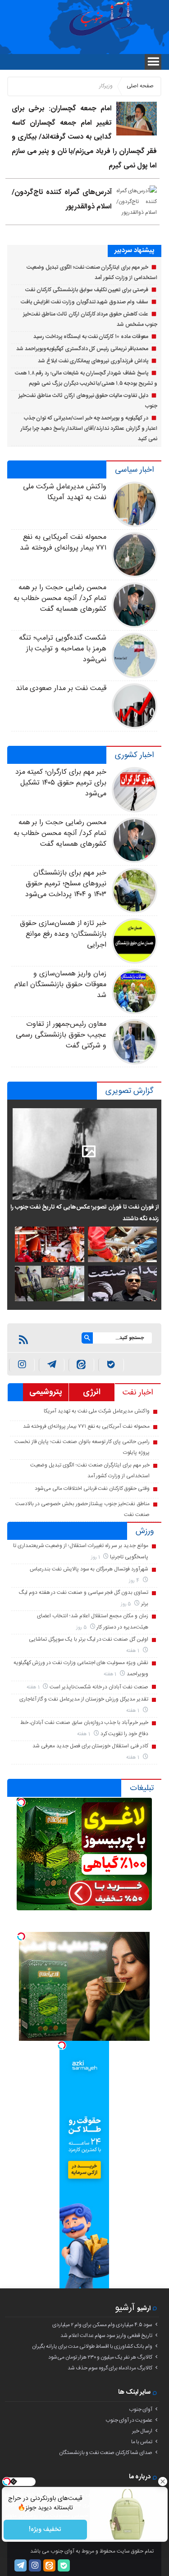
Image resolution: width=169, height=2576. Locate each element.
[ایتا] (81, 1365)
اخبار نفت (138, 1393)
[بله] (111, 1365)
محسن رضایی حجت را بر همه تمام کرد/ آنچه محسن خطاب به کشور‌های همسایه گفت (60, 598)
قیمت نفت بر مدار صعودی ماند (61, 688)
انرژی (92, 1392)
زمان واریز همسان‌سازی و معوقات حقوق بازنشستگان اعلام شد (60, 985)
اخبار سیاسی (134, 470)
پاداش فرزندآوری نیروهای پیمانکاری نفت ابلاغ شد (93, 361)
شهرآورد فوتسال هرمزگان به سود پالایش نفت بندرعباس (89, 1569)
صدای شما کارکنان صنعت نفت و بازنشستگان (106, 2453)
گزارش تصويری (130, 1091)
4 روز (135, 1581)
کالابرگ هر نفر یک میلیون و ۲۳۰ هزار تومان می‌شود (100, 2357)
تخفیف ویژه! (45, 2530)
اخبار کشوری (134, 755)
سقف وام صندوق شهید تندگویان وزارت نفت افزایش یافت (84, 302)
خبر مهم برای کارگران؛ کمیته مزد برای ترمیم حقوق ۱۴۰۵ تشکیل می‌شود (61, 783)
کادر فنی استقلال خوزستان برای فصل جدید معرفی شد (90, 1746)
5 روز (127, 1604)
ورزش (145, 1531)
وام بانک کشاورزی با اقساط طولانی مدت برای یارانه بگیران (92, 2346)
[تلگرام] (21, 2565)
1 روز (96, 1557)
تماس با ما (142, 2442)
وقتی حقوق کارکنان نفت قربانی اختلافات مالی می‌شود (92, 1489)
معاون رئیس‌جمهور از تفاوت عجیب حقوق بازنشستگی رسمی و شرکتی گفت (61, 1035)
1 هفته (133, 1651)
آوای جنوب (141, 2409)
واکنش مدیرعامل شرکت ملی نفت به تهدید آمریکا (64, 492)
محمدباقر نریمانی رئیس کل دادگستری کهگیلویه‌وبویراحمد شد (82, 349)
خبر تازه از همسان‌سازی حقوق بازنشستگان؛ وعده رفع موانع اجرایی (63, 934)
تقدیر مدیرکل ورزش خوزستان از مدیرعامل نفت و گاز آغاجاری (84, 1699)
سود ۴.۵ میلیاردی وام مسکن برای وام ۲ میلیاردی (102, 2325)
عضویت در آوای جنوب (129, 2420)
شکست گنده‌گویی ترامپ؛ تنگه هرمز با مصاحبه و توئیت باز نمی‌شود (62, 649)
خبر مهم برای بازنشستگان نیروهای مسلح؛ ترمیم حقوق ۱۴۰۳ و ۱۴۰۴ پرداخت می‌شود (66, 884)
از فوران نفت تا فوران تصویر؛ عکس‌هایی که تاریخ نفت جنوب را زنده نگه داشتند (84, 1213)
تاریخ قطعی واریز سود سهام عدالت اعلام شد (106, 2336)
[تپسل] (21, 1802)
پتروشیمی (46, 1392)
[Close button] (162, 2481)
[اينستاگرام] (22, 1365)
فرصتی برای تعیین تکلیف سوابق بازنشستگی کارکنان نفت (87, 290)
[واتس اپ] (52, 1365)
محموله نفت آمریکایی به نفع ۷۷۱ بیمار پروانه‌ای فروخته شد (63, 543)
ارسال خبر (142, 2431)
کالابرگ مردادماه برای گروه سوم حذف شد (110, 2368)
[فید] (23, 1340)
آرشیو (125, 2308)
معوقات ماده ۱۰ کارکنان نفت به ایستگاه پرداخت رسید (91, 337)
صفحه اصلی (140, 86)
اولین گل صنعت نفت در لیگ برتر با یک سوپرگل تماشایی (89, 1639)
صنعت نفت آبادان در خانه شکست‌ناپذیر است (99, 1687)
